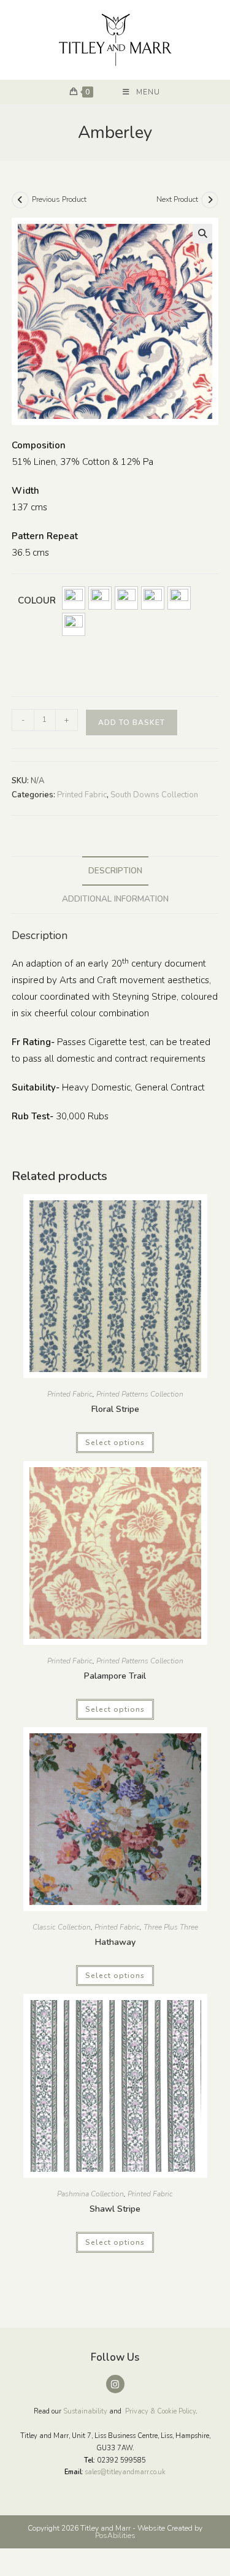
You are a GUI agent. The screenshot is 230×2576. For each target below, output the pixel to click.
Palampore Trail (115, 1676)
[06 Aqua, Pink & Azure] (74, 624)
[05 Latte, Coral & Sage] (179, 598)
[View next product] (210, 200)
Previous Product (59, 199)
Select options (115, 1443)
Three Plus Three (171, 1927)
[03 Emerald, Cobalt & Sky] (126, 598)
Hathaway (115, 1942)
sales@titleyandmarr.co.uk (125, 2472)
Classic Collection (62, 1927)
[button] (202, 234)
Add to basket (132, 723)
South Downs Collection (154, 795)
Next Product (177, 199)
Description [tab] (115, 871)
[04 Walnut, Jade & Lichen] (153, 598)
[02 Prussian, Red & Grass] (100, 598)
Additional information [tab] (115, 899)
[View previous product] (20, 200)
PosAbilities (115, 2536)
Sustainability (85, 2411)
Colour (37, 600)
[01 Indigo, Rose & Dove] (74, 598)
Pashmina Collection (90, 2194)
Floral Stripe (115, 1409)
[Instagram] (115, 2384)
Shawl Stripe (115, 2209)
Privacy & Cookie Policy (160, 2411)
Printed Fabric (82, 795)
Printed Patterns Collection (140, 1394)
